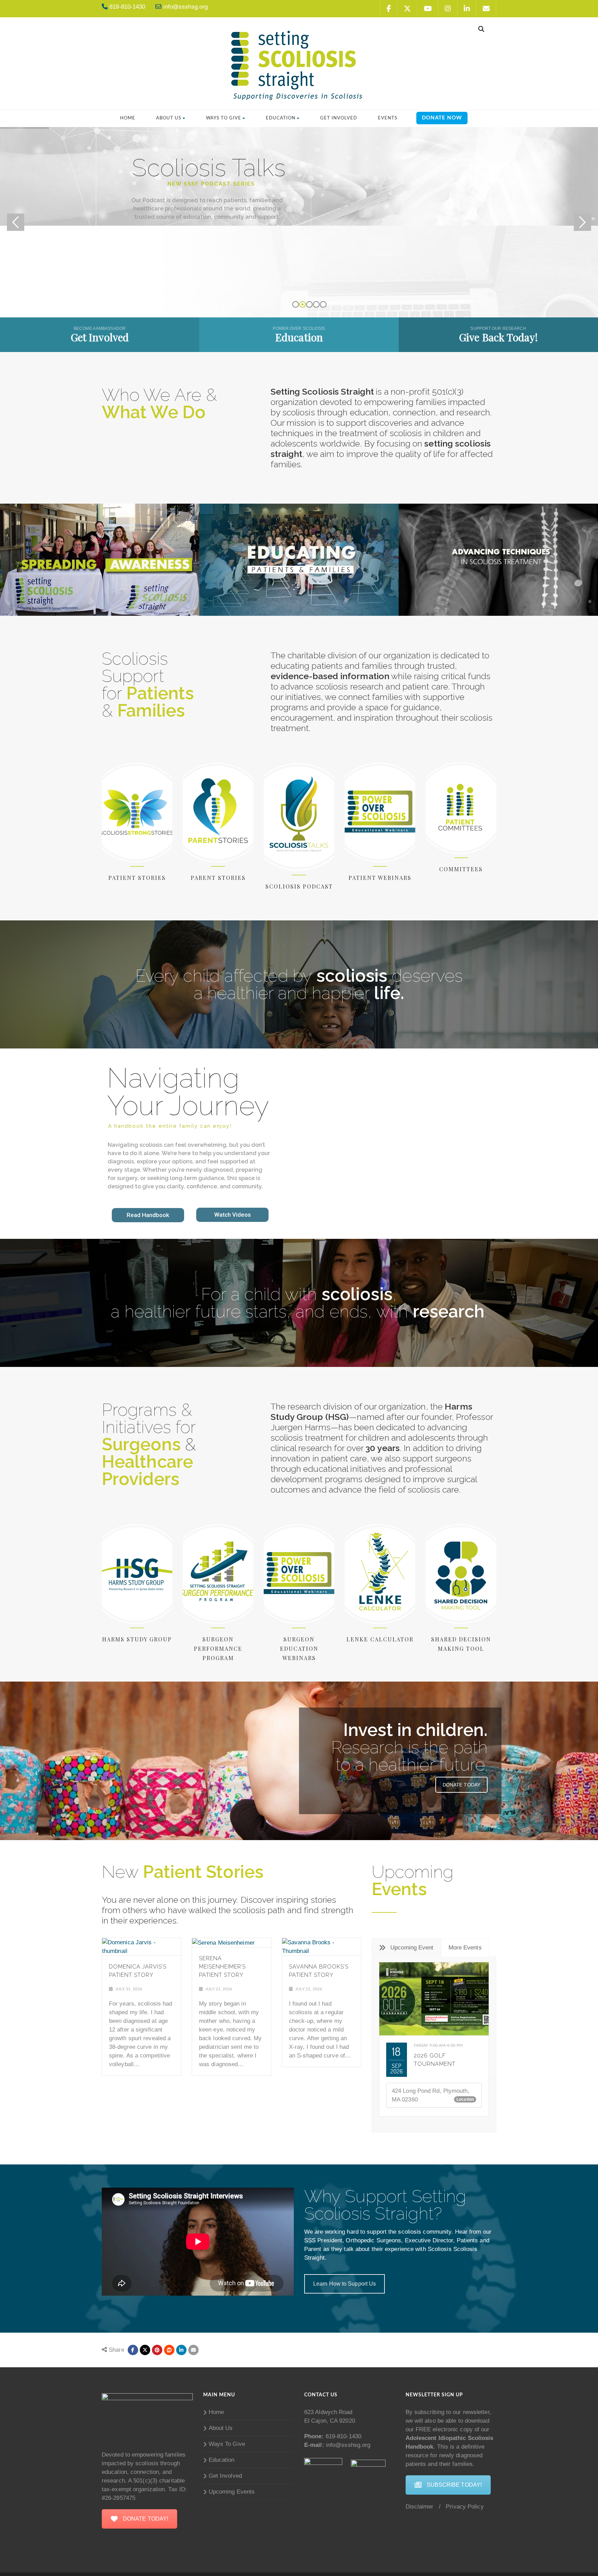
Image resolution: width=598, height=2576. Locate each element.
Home (128, 118)
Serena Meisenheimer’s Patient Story (222, 1967)
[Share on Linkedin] (169, 2350)
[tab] (406, 1948)
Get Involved (339, 118)
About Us (169, 118)
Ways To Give (224, 118)
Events (388, 118)
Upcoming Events (232, 2492)
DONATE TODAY (461, 1785)
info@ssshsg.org (347, 2445)
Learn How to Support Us (345, 2284)
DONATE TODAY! (146, 2519)
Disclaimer (420, 2507)
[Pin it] (157, 2350)
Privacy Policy (465, 2507)
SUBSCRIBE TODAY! (454, 2485)
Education (281, 118)
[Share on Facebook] (133, 2350)
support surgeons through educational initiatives (371, 1463)
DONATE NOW (442, 118)
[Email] (193, 2350)
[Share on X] (145, 2350)
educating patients (307, 666)
